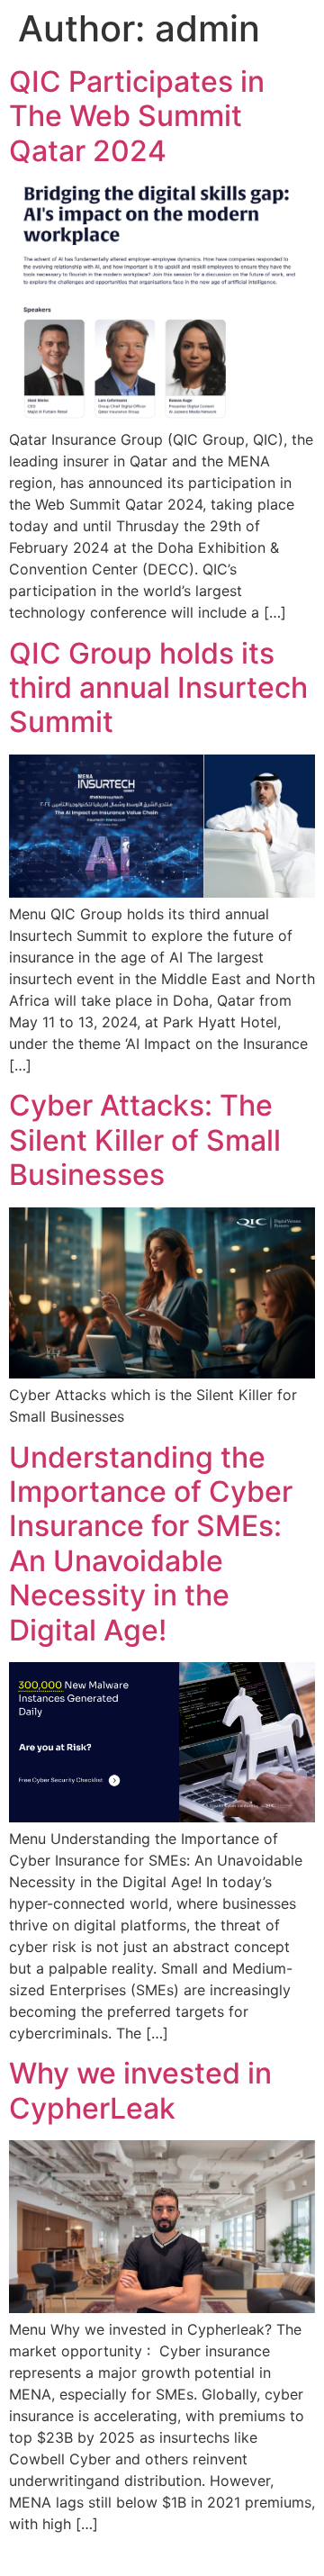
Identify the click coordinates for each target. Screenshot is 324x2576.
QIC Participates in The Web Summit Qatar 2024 (137, 116)
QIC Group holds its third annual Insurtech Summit (158, 688)
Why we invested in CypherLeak (140, 2090)
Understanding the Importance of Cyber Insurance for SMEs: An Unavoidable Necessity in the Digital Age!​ (151, 1544)
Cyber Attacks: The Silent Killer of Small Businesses (145, 1140)
